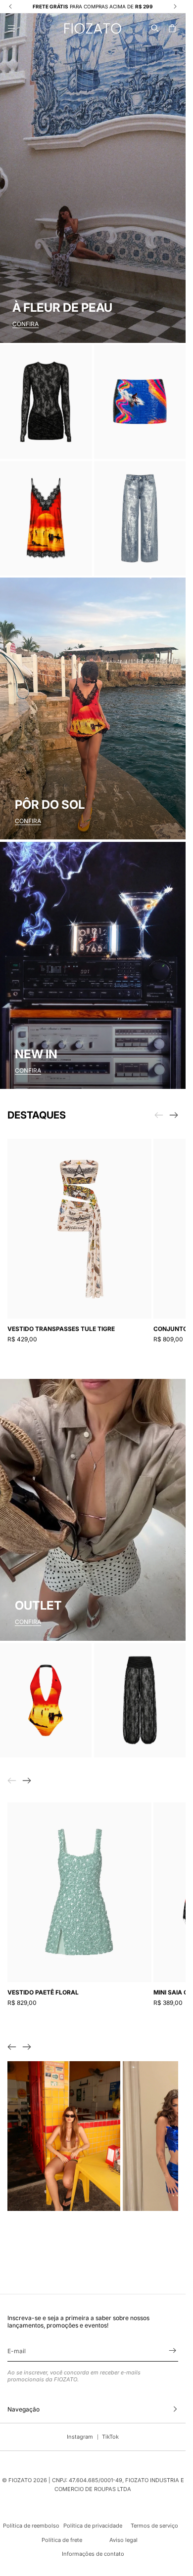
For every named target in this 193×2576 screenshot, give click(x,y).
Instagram (80, 2437)
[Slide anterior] (12, 2047)
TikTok (110, 2437)
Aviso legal (123, 2540)
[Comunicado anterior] (10, 6)
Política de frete (62, 2540)
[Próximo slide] (174, 1115)
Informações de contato (93, 2554)
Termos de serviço (154, 2526)
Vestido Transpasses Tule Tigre (61, 1329)
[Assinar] (172, 2350)
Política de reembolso (31, 2526)
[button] (155, 28)
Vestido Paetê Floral (43, 1992)
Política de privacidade (93, 2526)
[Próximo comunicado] (175, 6)
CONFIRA (25, 324)
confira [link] (28, 1622)
